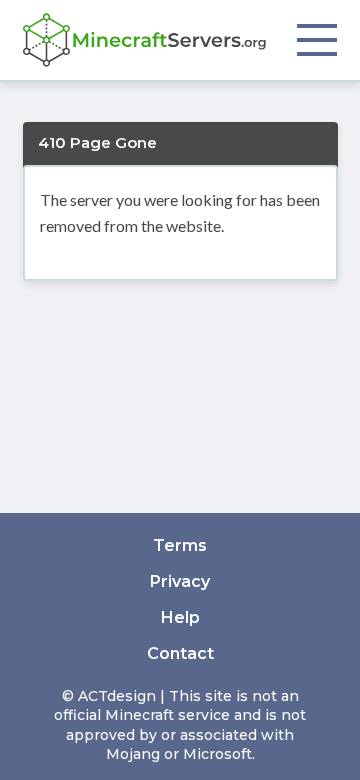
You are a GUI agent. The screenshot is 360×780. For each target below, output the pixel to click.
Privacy (180, 581)
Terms (180, 545)
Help (180, 617)
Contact (180, 653)
